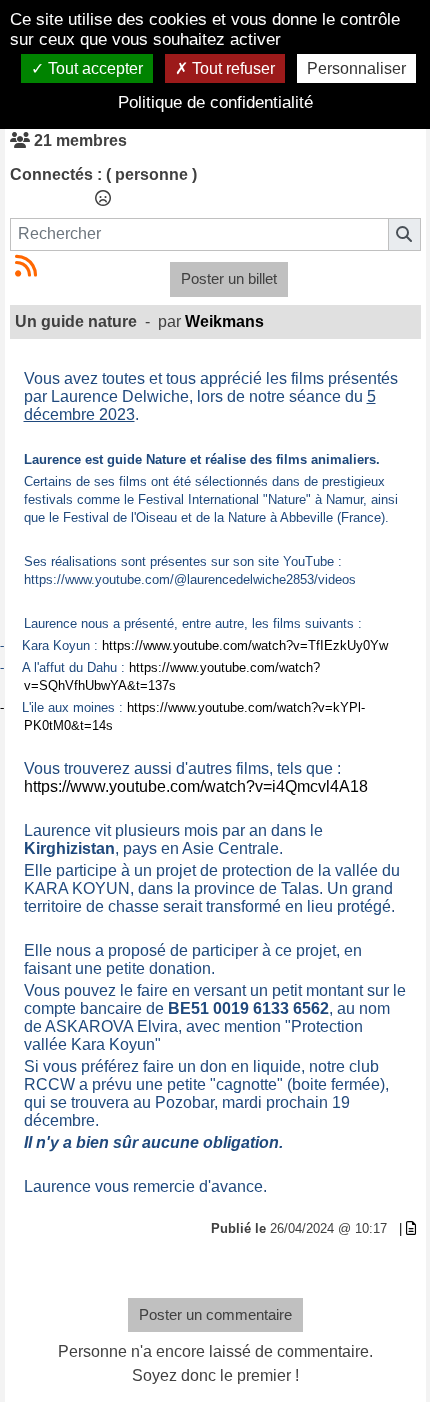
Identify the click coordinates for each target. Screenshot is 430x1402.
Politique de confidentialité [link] (215, 102)
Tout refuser (231, 68)
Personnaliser (356, 68)
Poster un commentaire (215, 1314)
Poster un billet (229, 278)
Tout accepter (93, 68)
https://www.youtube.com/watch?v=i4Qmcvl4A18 (196, 786)
